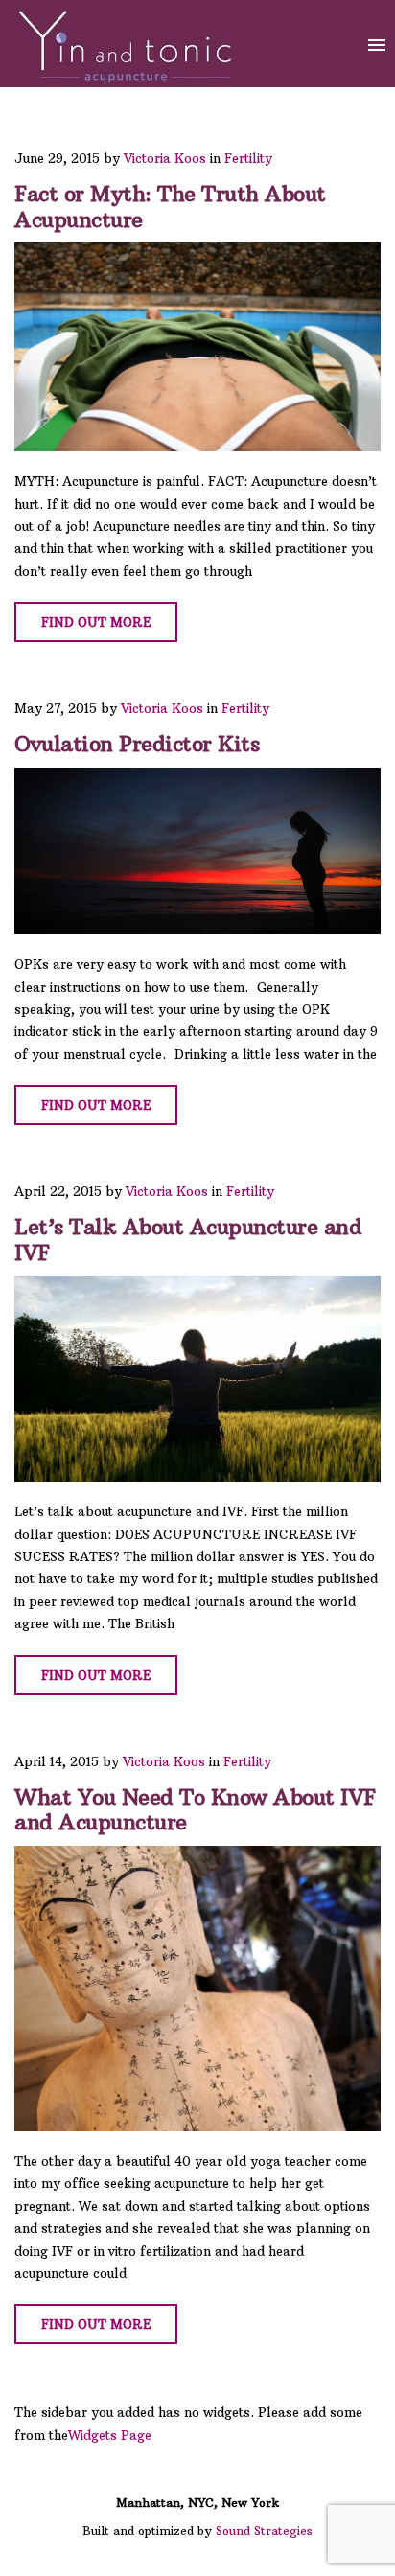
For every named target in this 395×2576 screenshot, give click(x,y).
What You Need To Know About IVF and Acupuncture (195, 1809)
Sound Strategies (264, 2530)
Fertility (248, 158)
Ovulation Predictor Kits (137, 744)
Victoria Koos (165, 158)
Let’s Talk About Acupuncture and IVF (188, 1239)
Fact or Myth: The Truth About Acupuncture (170, 206)
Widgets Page (110, 2435)
